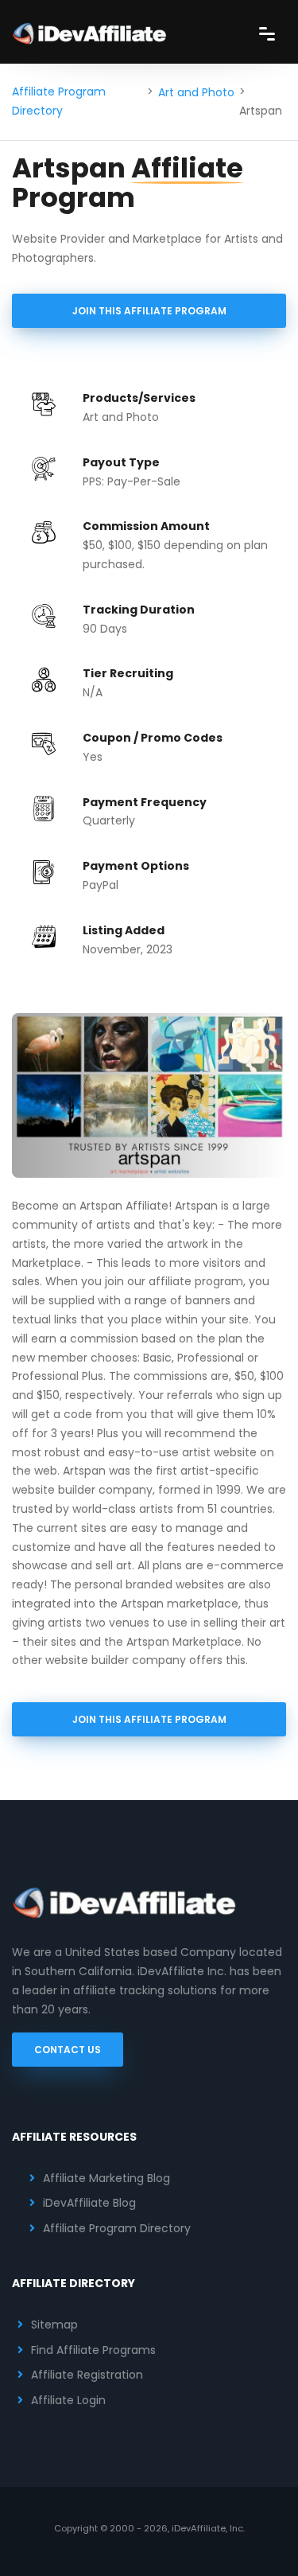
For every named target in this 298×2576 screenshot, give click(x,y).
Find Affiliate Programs (93, 2350)
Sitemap (54, 2325)
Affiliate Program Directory (59, 101)
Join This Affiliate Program (149, 311)
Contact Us (68, 2050)
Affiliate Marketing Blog (106, 2178)
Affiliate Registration (87, 2375)
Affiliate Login (68, 2400)
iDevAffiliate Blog (89, 2203)
